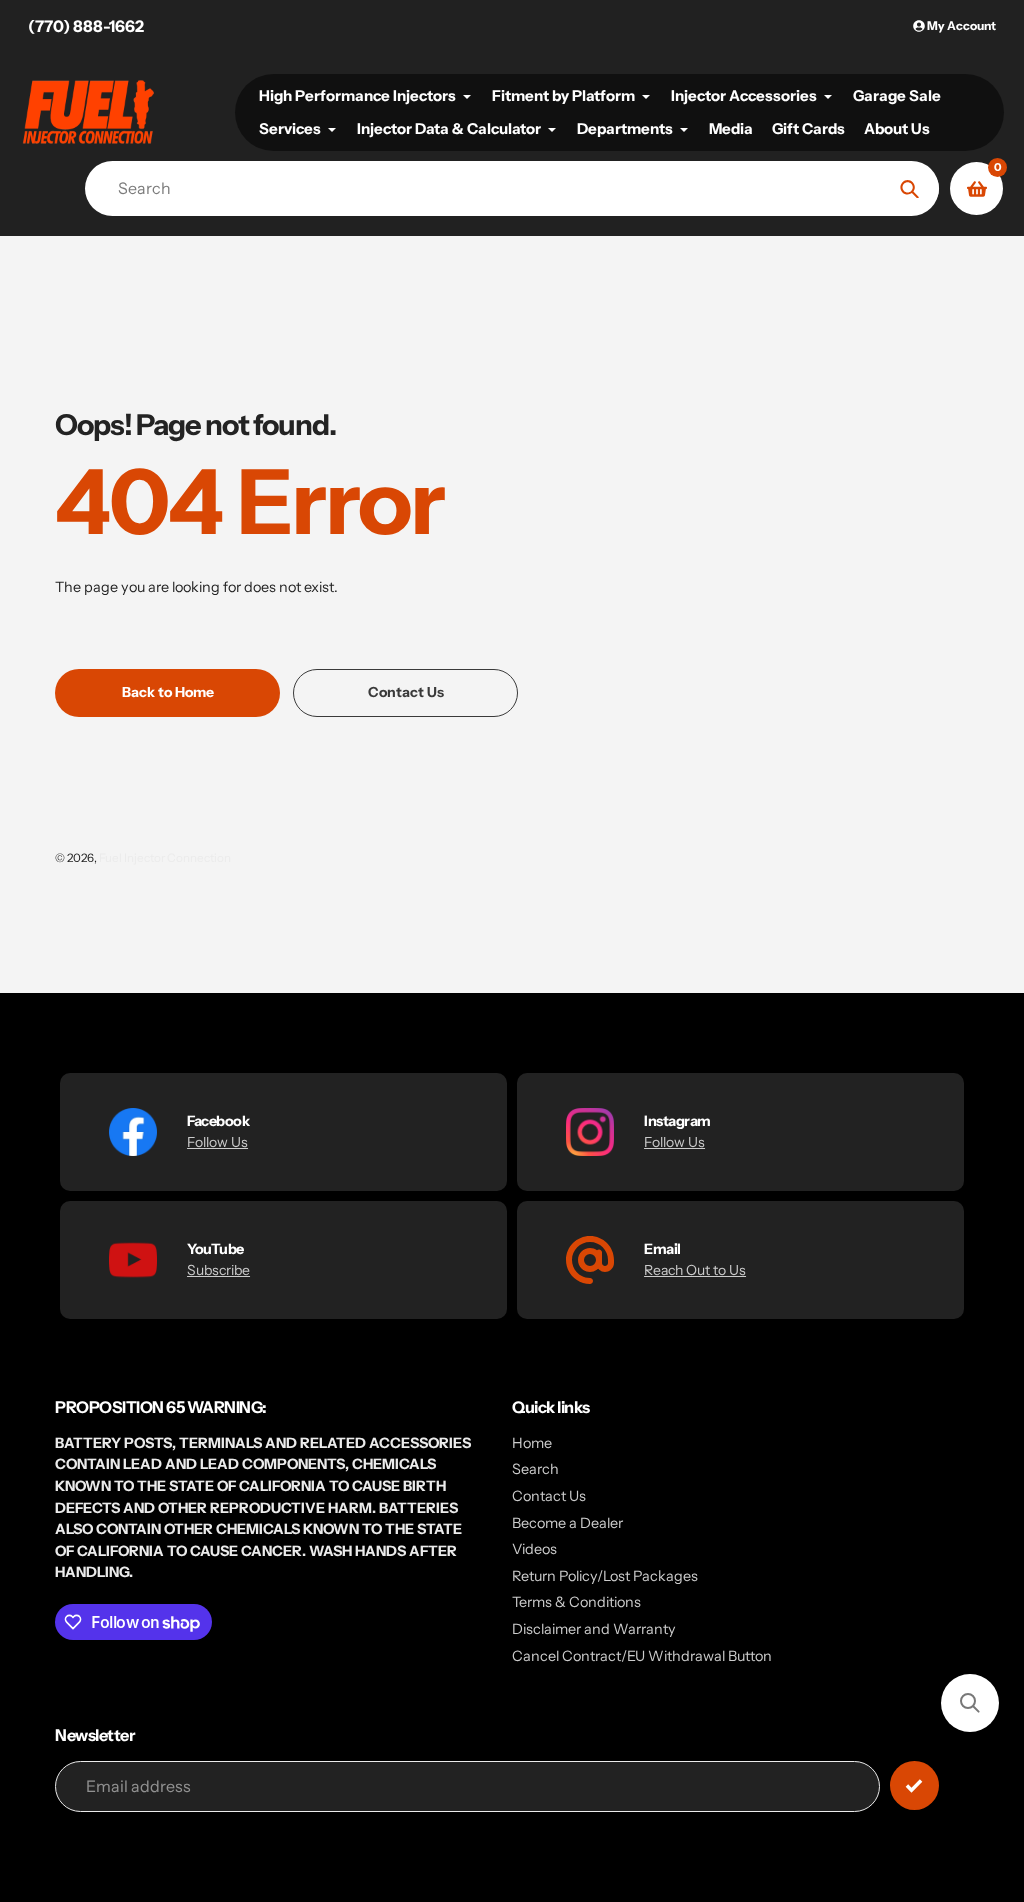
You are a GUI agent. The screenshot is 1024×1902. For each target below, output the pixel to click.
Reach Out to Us (695, 1270)
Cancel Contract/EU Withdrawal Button (642, 1656)
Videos (534, 1549)
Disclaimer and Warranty (594, 1629)
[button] (970, 1703)
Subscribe (218, 1270)
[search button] (909, 188)
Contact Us (549, 1496)
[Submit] (914, 1785)
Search (535, 1469)
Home (532, 1443)
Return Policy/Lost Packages (605, 1576)
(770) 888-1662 (86, 26)
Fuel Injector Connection (165, 858)
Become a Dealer (567, 1523)
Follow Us (217, 1142)
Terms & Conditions (576, 1602)
